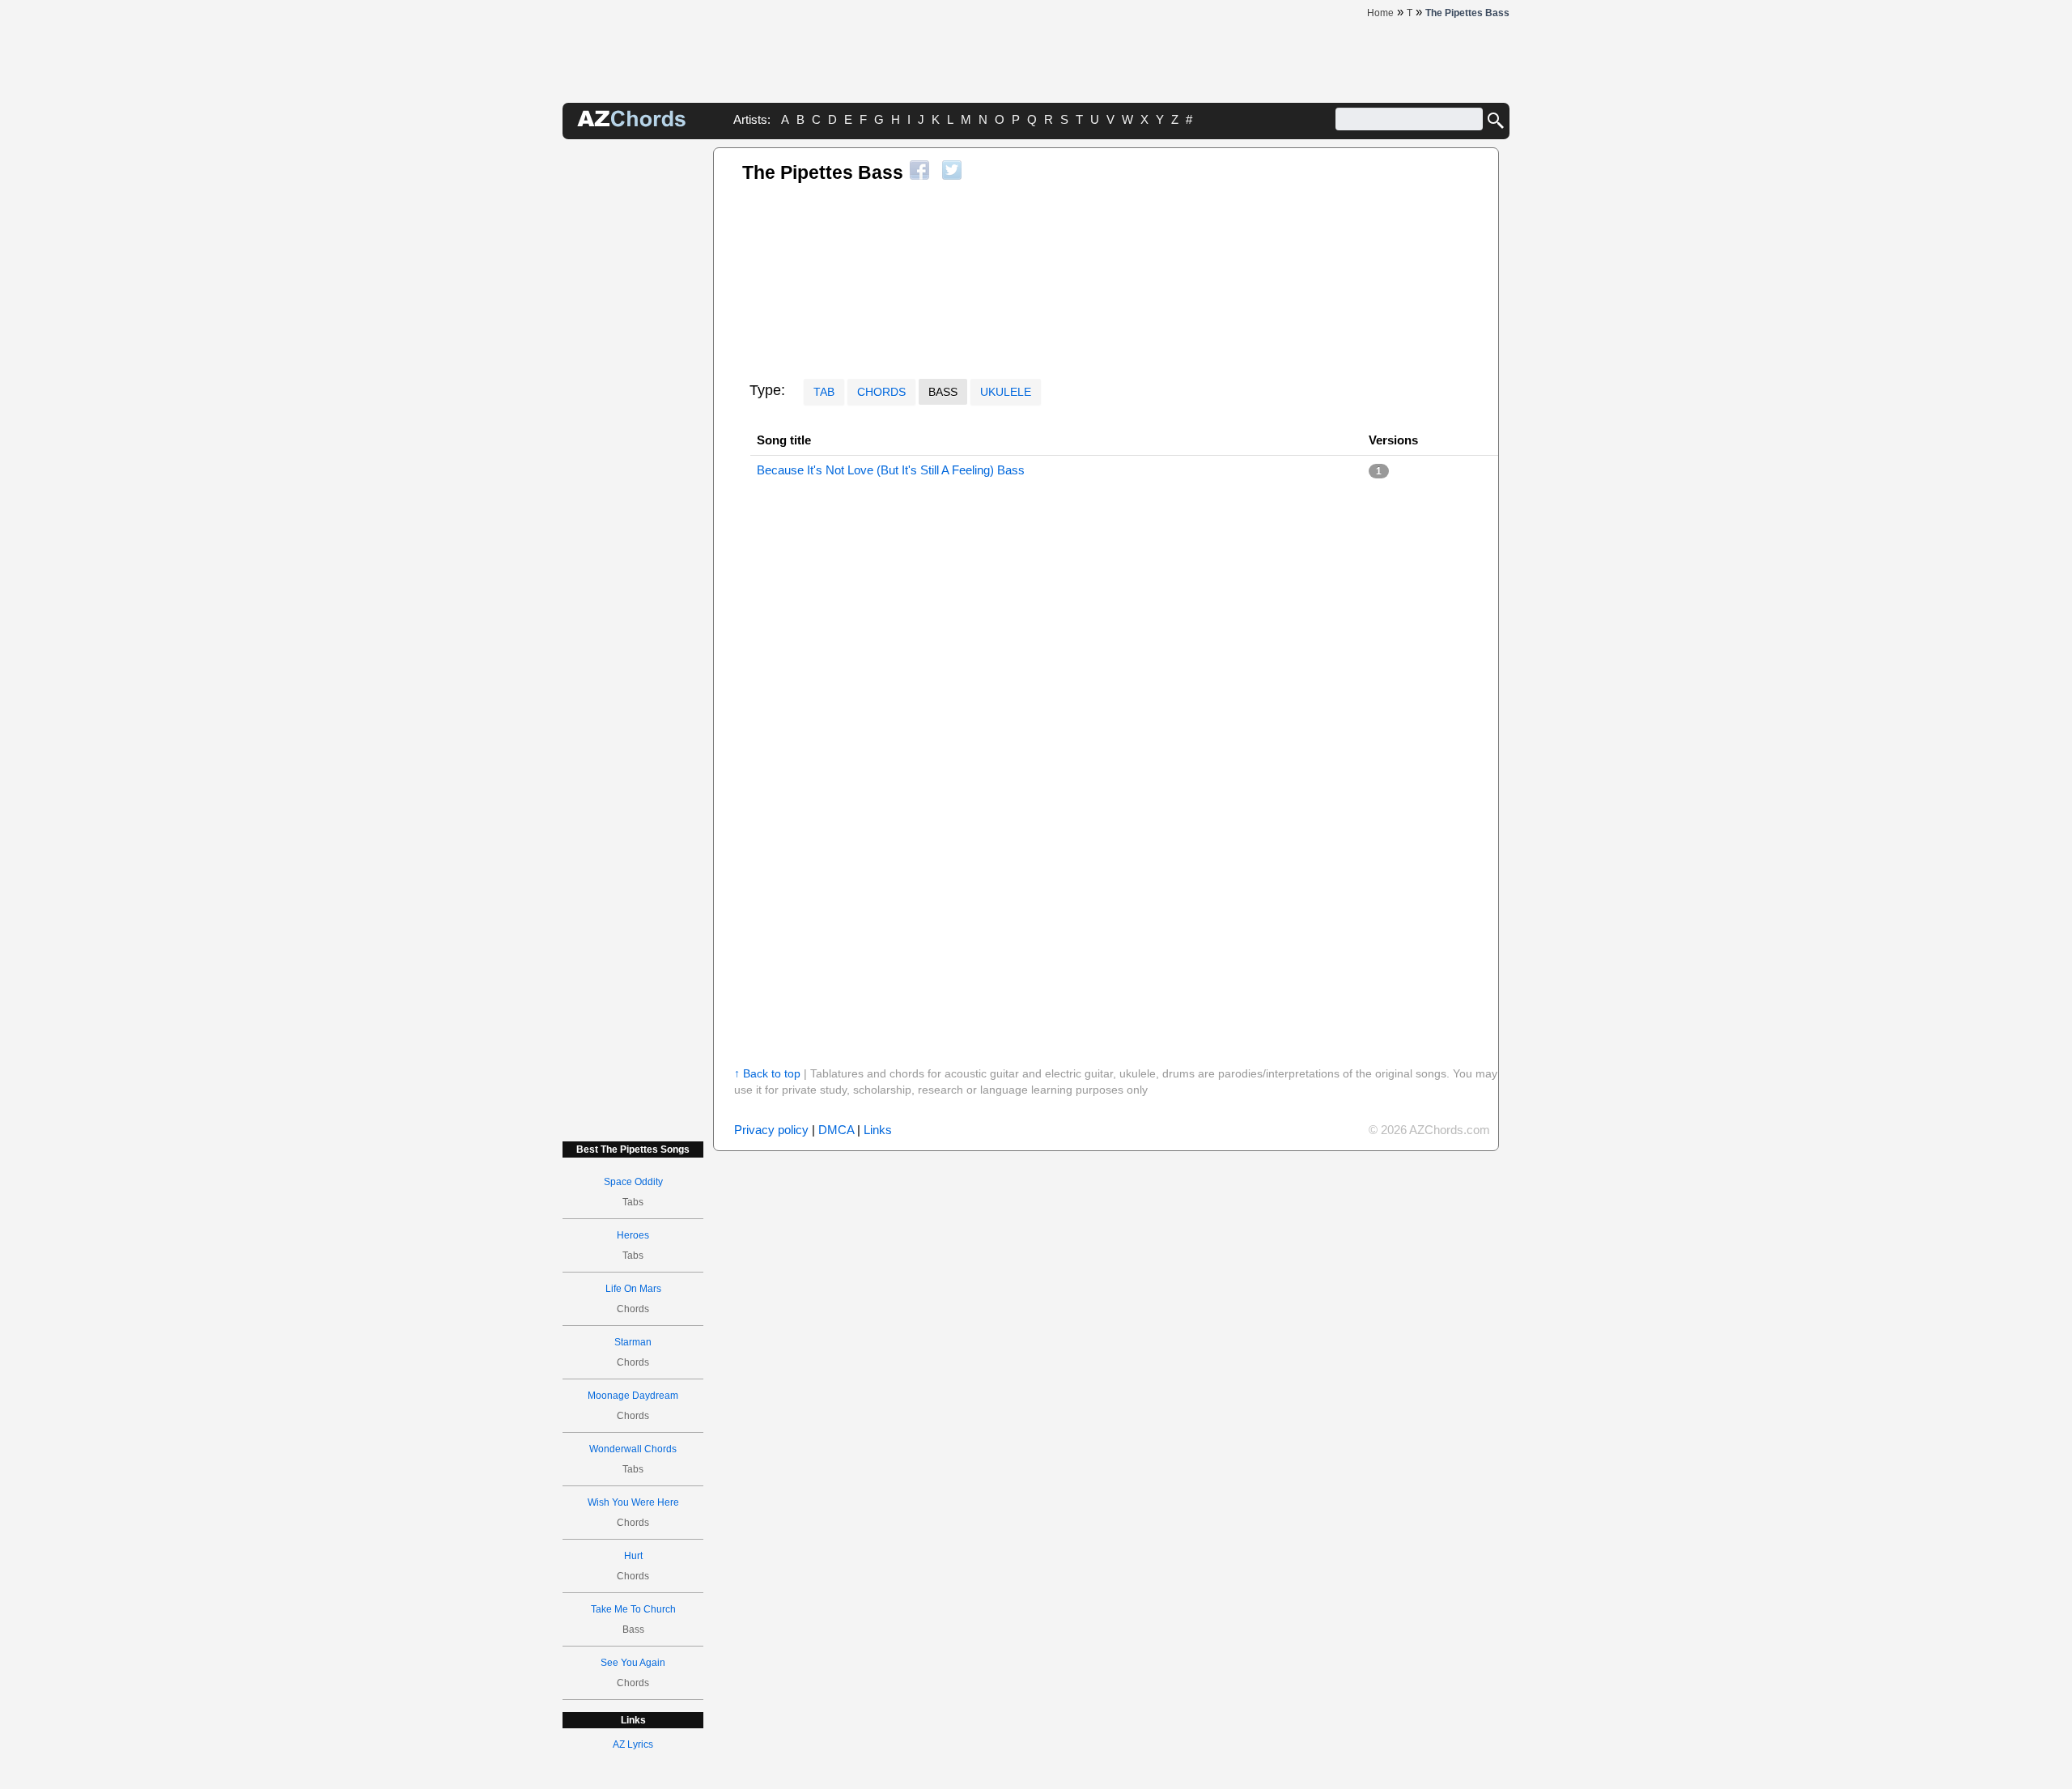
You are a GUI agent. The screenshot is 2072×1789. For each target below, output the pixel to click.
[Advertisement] (633, 390)
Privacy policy (771, 1130)
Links (878, 1130)
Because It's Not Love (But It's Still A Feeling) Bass (891, 470)
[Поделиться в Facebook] (919, 170)
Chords (881, 392)
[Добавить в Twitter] (952, 170)
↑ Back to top (767, 1073)
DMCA (836, 1130)
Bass (943, 392)
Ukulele (1006, 392)
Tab (824, 392)
